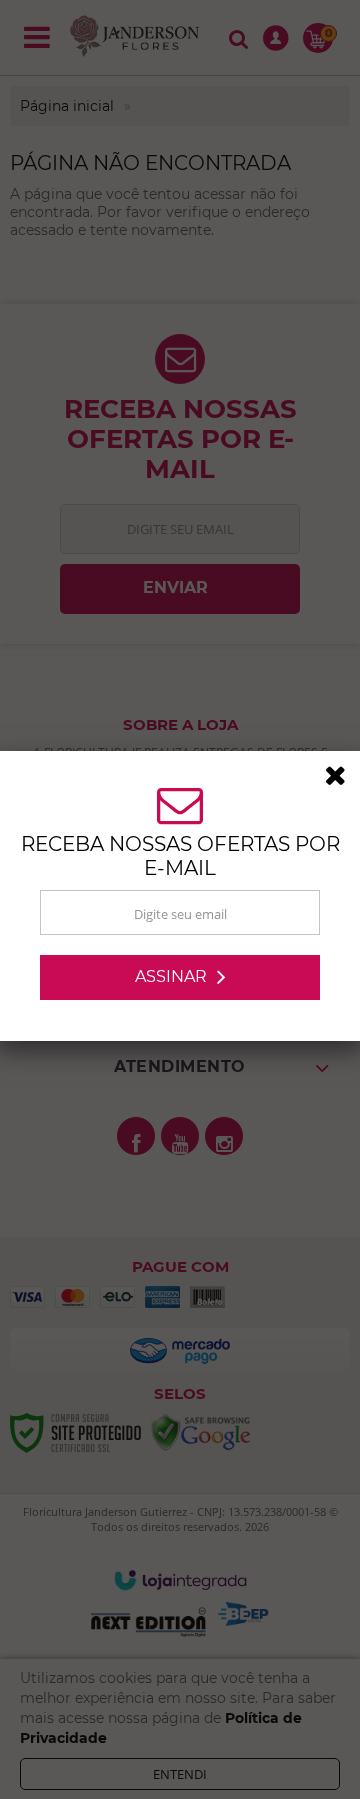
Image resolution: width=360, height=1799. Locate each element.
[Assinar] (180, 980)
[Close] (342, 782)
